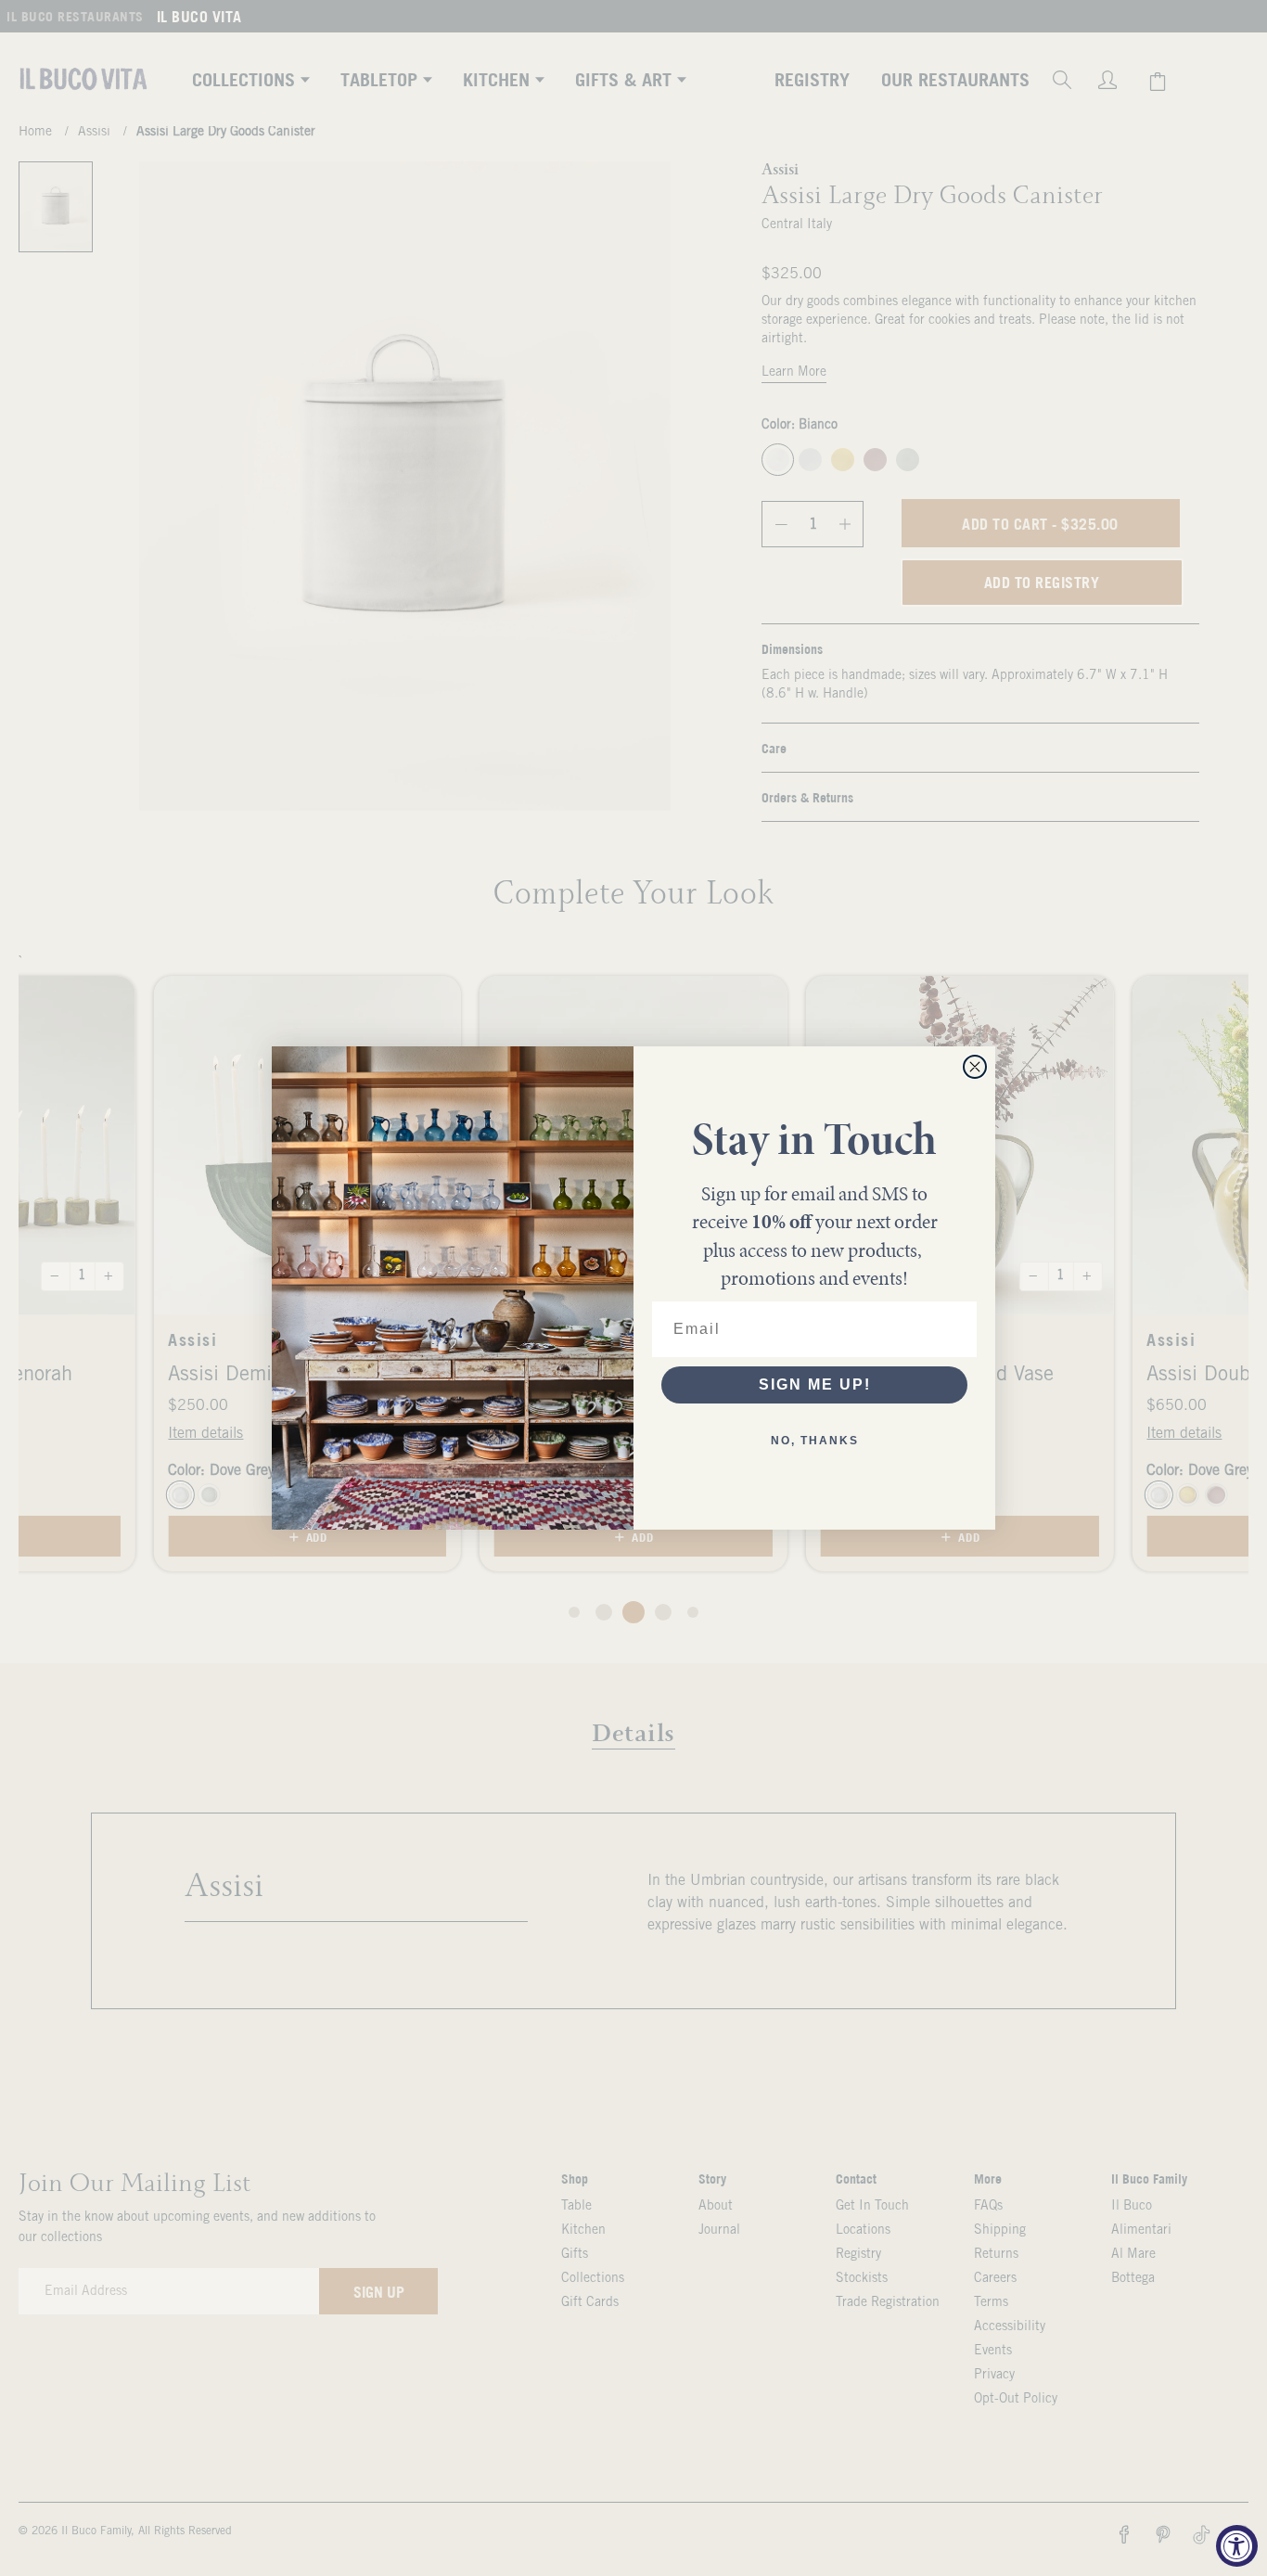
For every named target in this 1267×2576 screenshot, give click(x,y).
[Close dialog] (975, 1067)
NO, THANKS (815, 1441)
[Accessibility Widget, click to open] (1237, 2546)
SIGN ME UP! (815, 1384)
